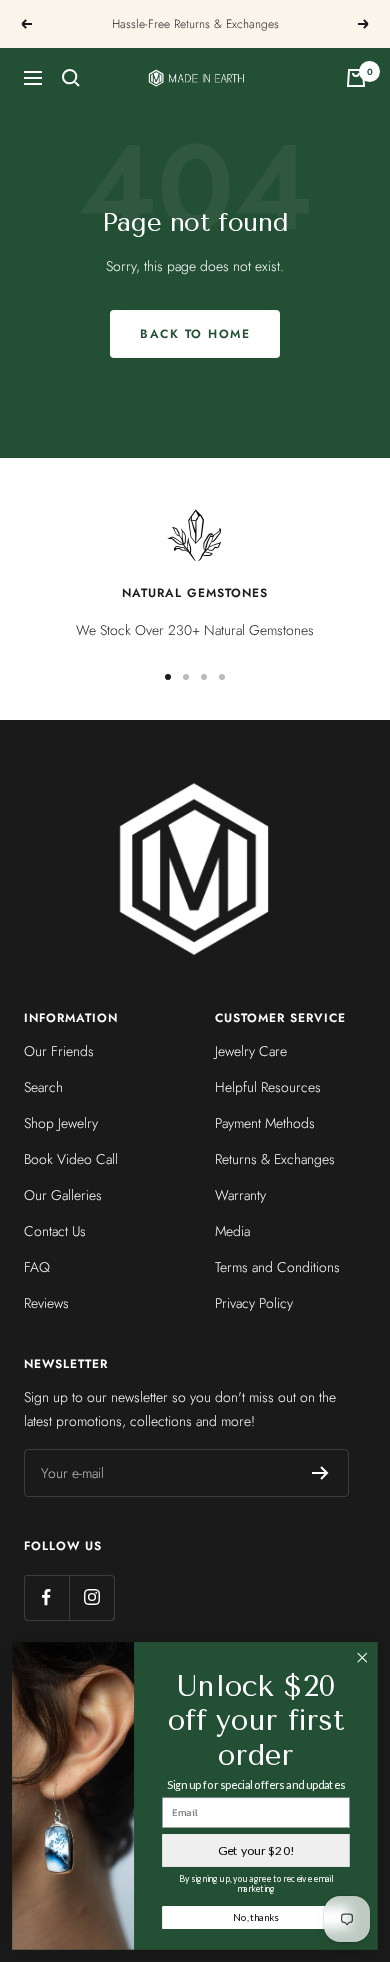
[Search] (71, 78)
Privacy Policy (254, 1303)
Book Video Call (71, 1159)
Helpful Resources (268, 1087)
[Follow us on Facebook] (46, 1597)
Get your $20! (256, 1850)
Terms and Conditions (277, 1267)
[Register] (320, 1473)
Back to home (195, 334)
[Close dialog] (362, 1657)
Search (43, 1087)
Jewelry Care (251, 1051)
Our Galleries (63, 1195)
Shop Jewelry (61, 1123)
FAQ (37, 1267)
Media (232, 1231)
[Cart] (356, 78)
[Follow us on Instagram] (91, 1597)
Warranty (240, 1195)
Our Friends (59, 1051)
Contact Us (55, 1231)
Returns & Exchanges (275, 1159)
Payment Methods (265, 1123)
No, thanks (255, 1917)
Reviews (46, 1303)
